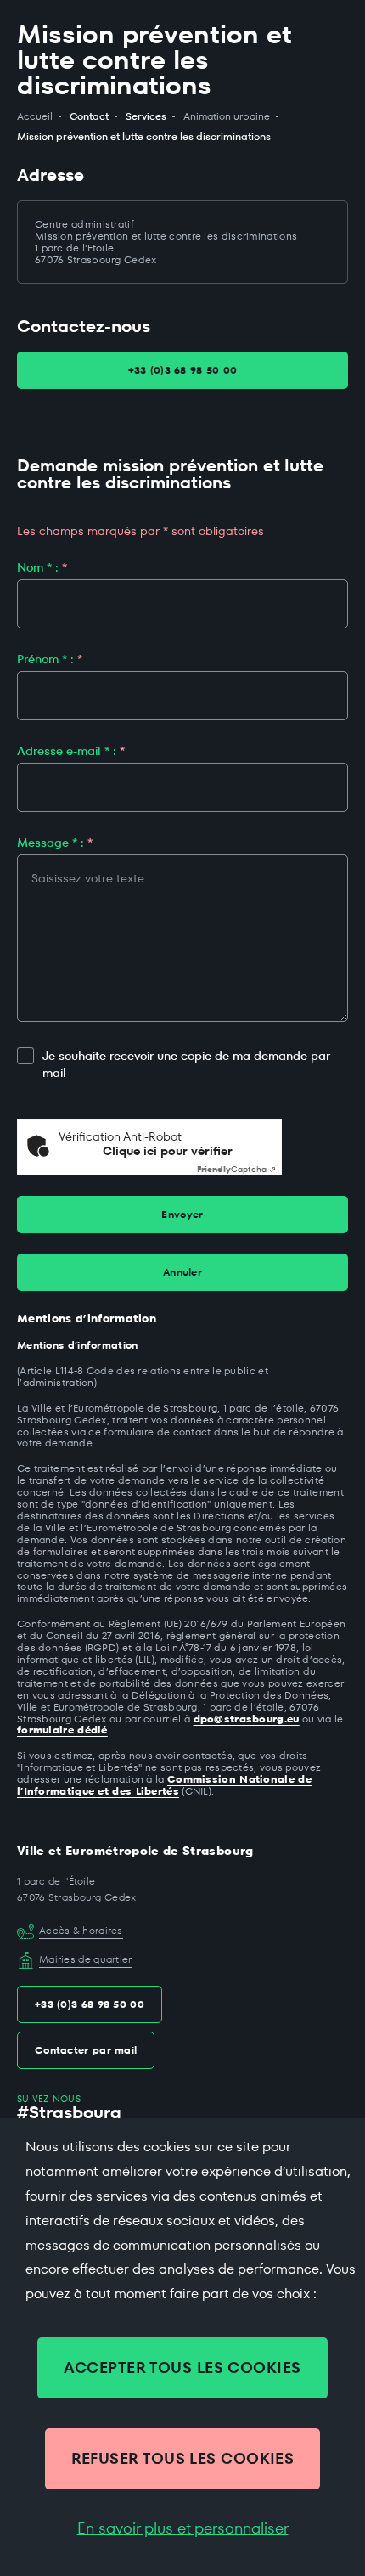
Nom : (42, 567)
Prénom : (50, 659)
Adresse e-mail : (71, 751)
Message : (55, 843)
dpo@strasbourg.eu (247, 1719)
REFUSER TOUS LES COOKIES (183, 2458)
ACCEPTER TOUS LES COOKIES (182, 2367)
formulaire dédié (62, 1730)
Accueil (35, 116)
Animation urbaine (227, 116)
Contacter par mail (86, 2050)
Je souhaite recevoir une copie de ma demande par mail (186, 1065)
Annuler (182, 1272)
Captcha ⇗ (236, 1169)
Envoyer (182, 1214)
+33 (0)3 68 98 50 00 (183, 370)
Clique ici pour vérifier (168, 1151)
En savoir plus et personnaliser (183, 2528)
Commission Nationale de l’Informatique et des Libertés (164, 1785)
